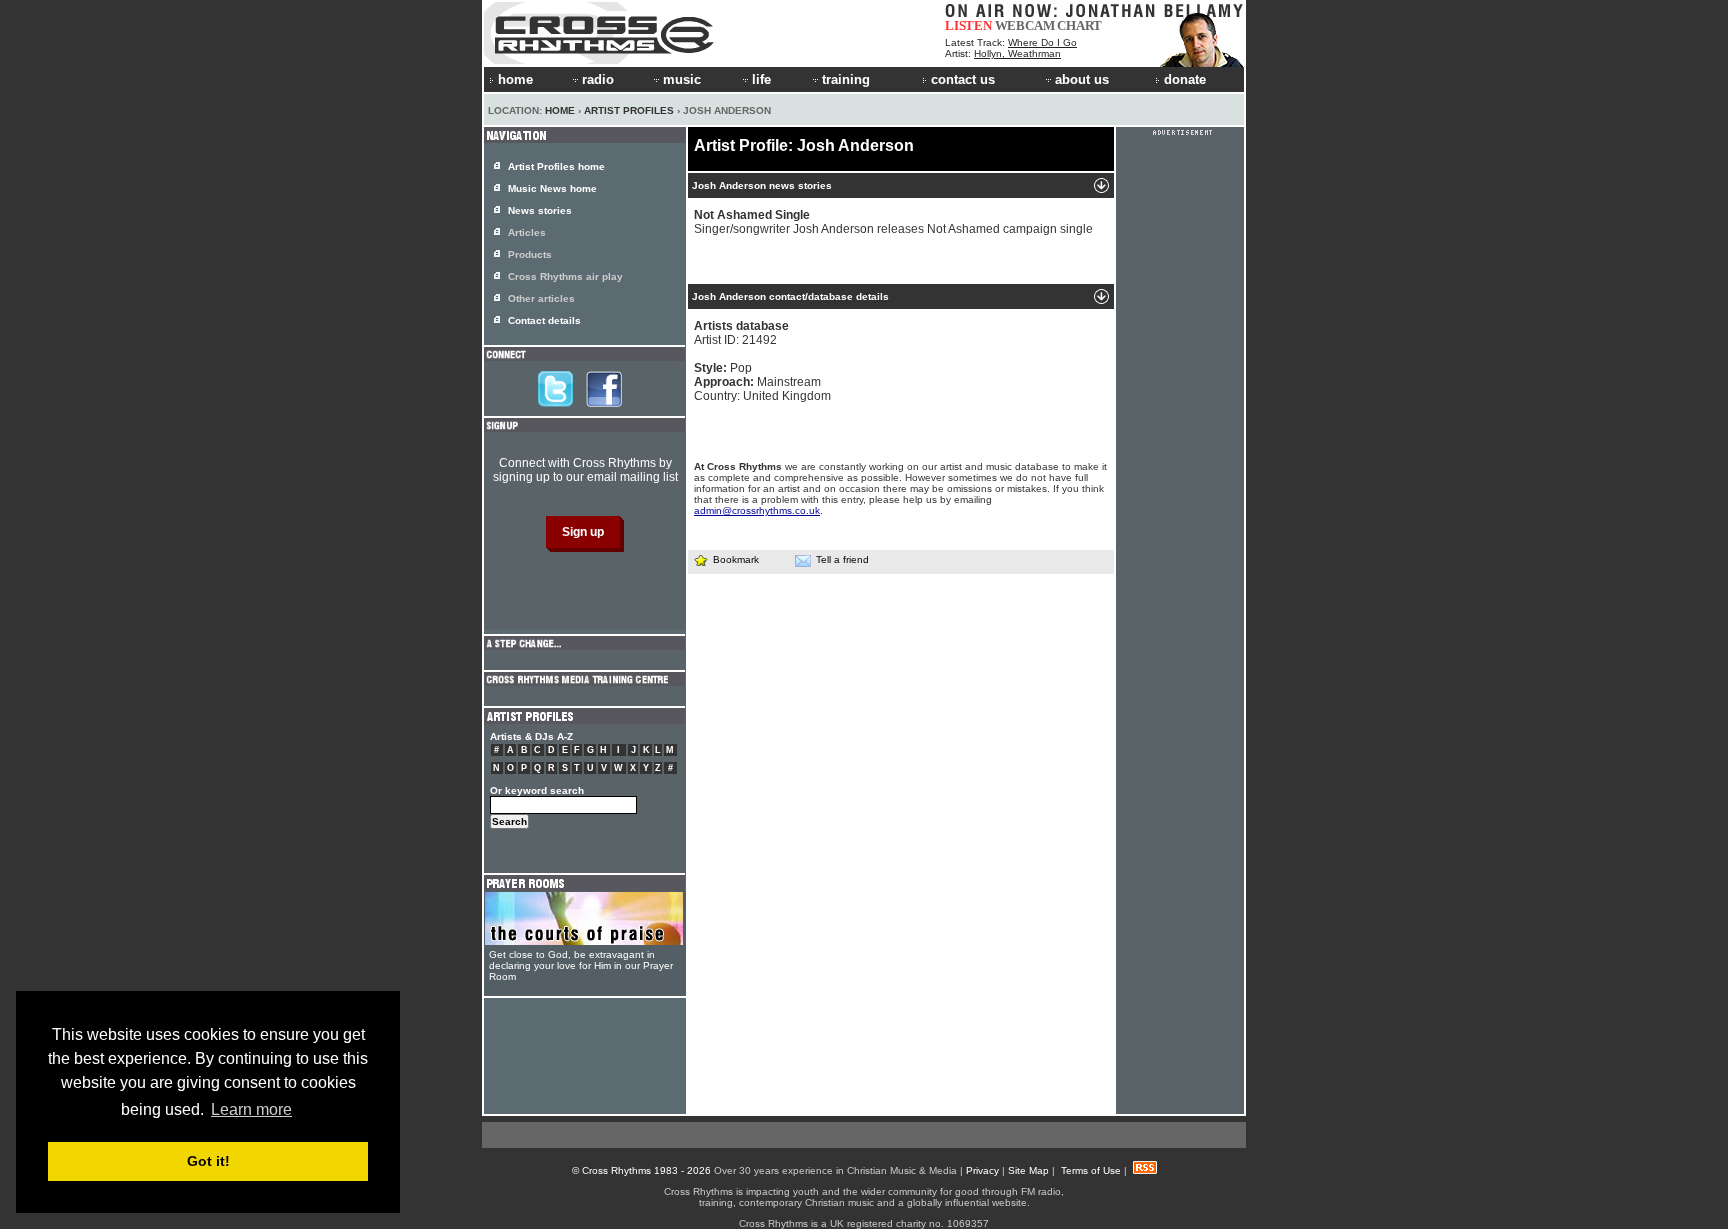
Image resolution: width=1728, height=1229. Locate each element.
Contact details (544, 320)
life (761, 79)
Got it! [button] (208, 1161)
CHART (1079, 25)
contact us (963, 79)
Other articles (541, 298)
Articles (527, 232)
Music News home (552, 188)
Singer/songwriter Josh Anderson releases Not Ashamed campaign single (893, 222)
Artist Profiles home (556, 166)
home (515, 79)
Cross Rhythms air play (565, 276)
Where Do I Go (1042, 42)
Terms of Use (1091, 1170)
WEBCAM (1025, 25)
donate (1185, 79)
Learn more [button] (251, 1109)
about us (1082, 79)
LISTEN (968, 25)
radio (598, 79)
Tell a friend (842, 559)
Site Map (1028, 1170)
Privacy (982, 1170)
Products (530, 254)
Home (560, 110)
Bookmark (736, 559)
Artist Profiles (629, 110)
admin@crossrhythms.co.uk (757, 510)
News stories (540, 210)
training (846, 79)
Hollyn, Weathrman (1017, 53)
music (682, 79)
